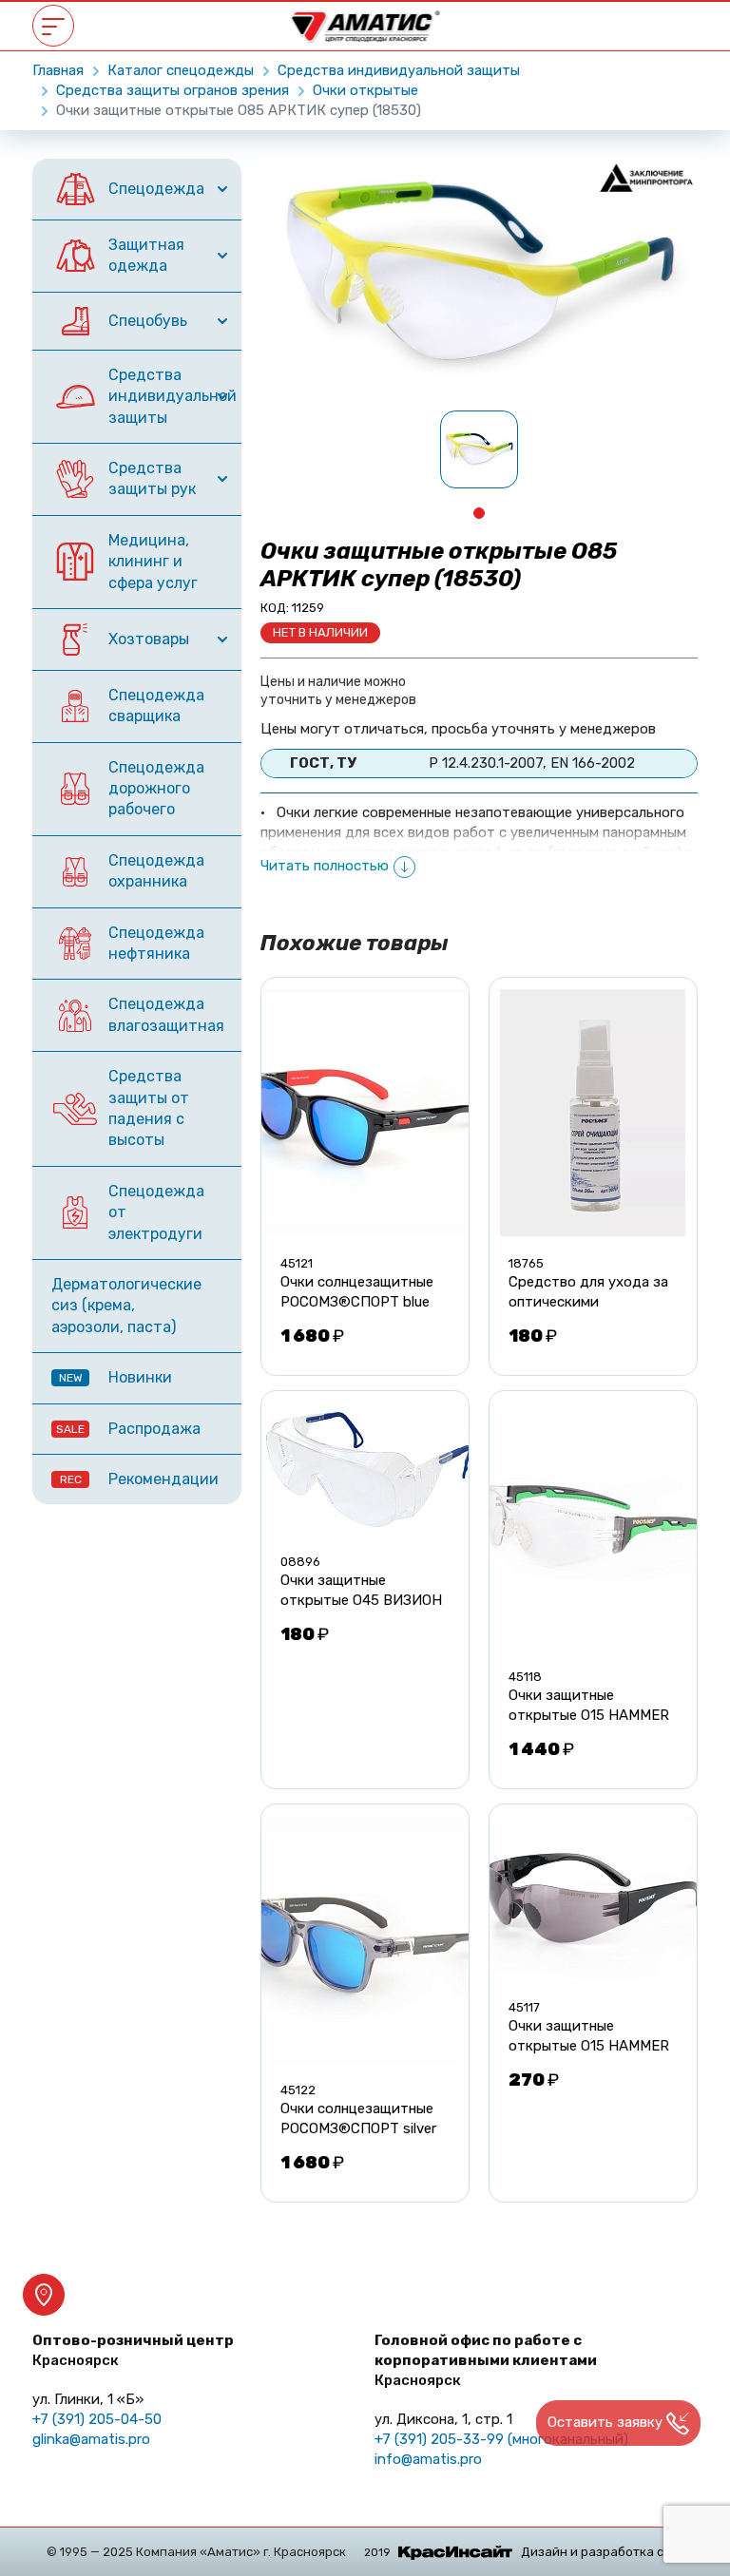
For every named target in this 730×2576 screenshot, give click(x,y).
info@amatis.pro (428, 2459)
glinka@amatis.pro (91, 2439)
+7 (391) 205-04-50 (97, 2419)
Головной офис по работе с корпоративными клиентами (486, 2360)
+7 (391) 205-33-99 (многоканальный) (501, 2439)
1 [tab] (479, 513)
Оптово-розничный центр (133, 2350)
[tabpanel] (479, 449)
